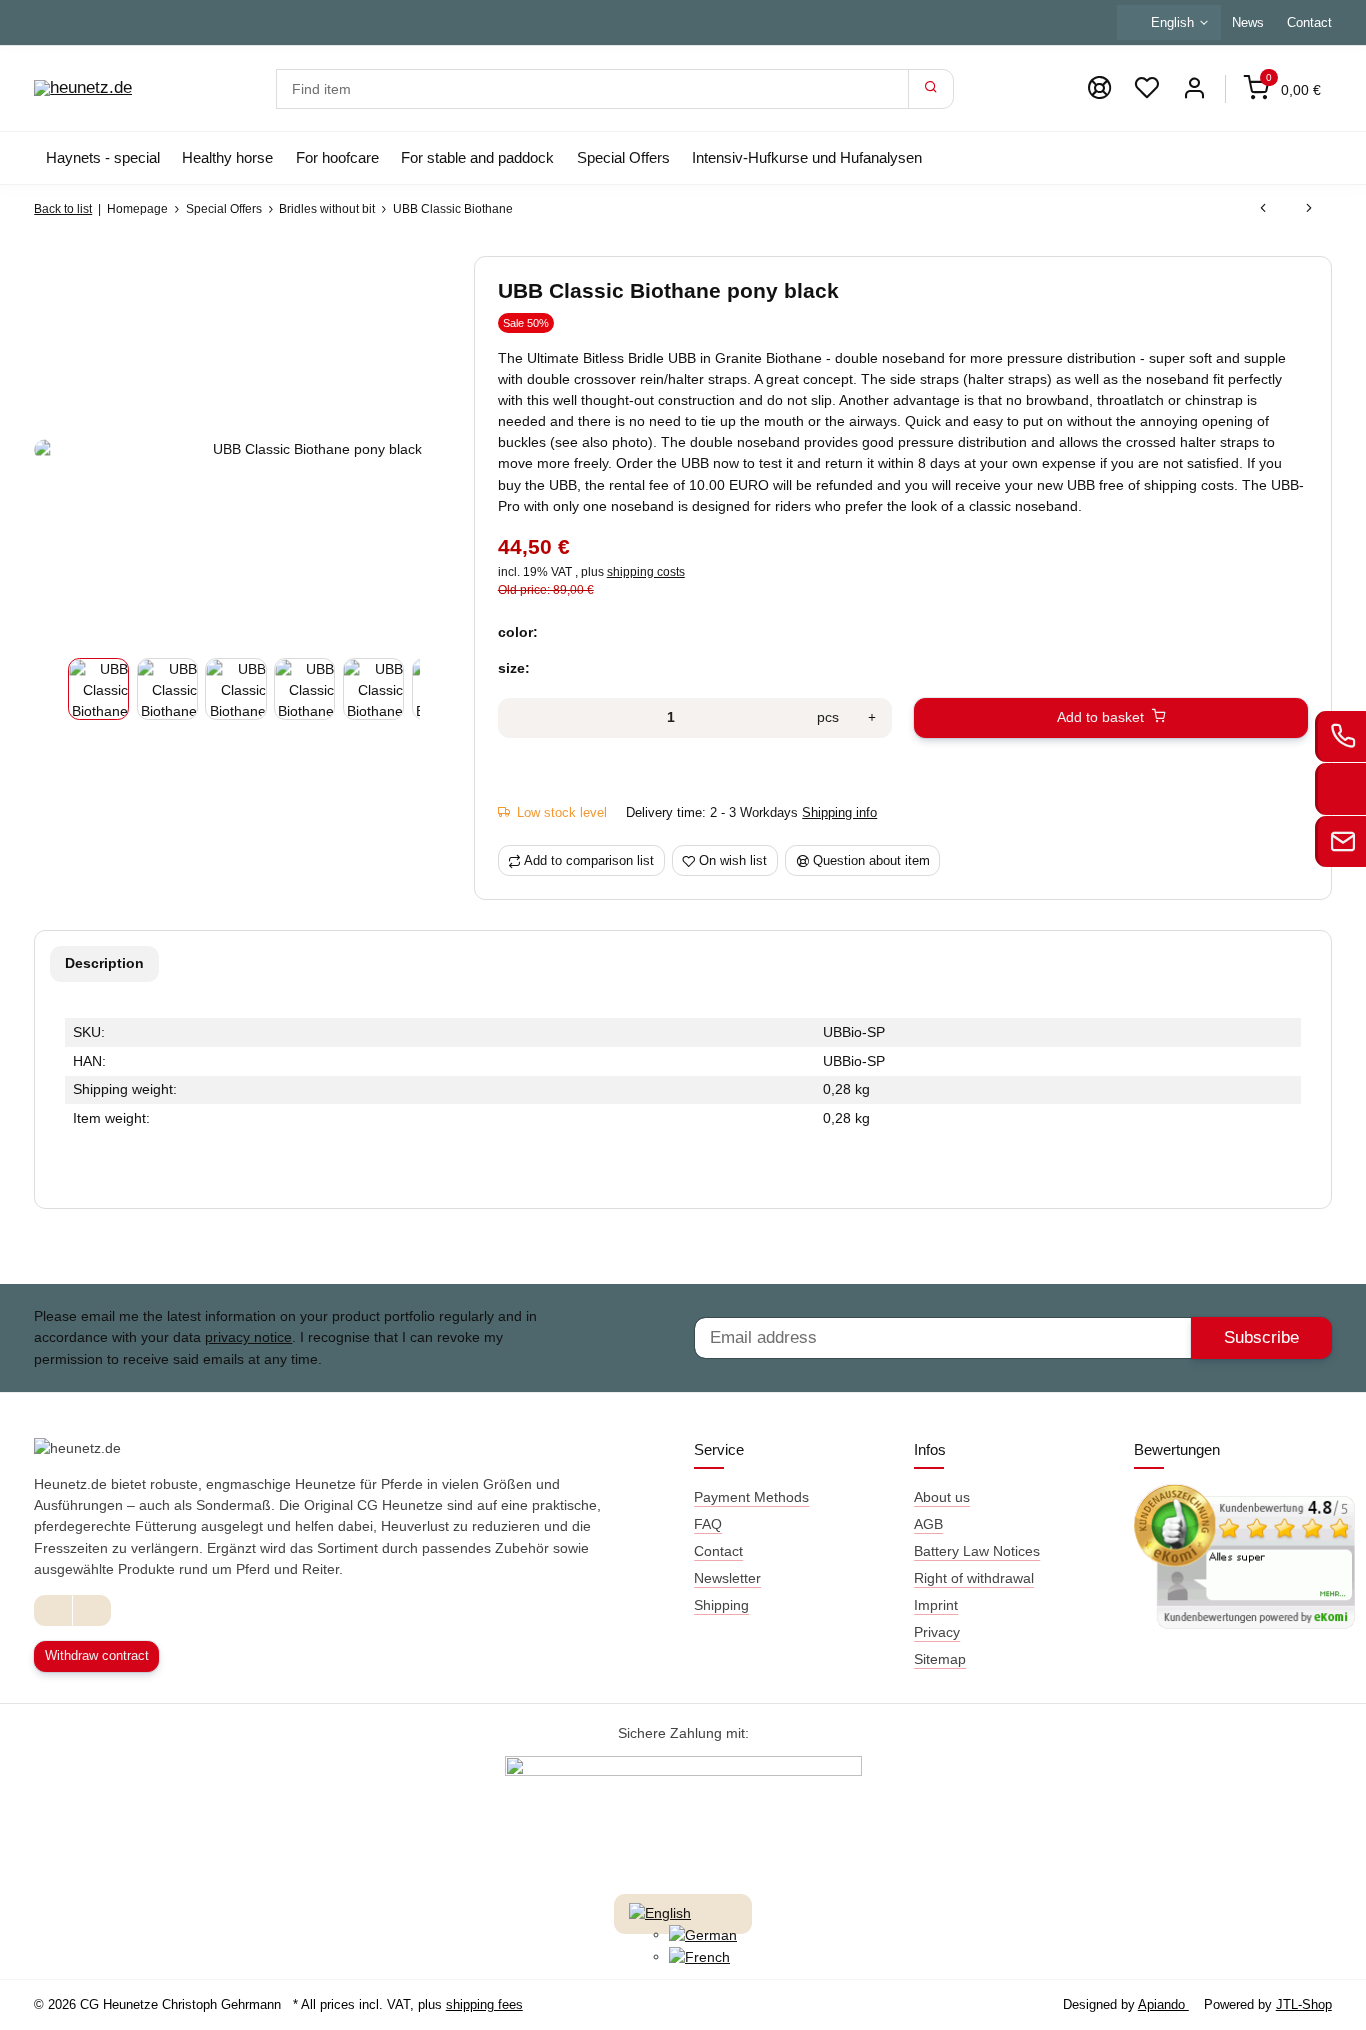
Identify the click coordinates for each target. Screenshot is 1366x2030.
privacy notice (248, 1337)
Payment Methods (751, 1497)
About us (942, 1497)
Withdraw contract (97, 1655)
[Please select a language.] (660, 1913)
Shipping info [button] (839, 812)
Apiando (1163, 2004)
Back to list (63, 209)
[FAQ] (1099, 88)
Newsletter (727, 1578)
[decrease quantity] (519, 718)
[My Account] (1194, 88)
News (1248, 22)
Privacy (937, 1632)
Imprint (936, 1605)
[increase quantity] (872, 718)
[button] (1147, 88)
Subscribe (1261, 1337)
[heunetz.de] (83, 89)
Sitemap (940, 1659)
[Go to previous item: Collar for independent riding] (1263, 209)
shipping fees (484, 2004)
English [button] (1172, 22)
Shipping (721, 1605)
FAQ (708, 1524)
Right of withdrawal (974, 1578)
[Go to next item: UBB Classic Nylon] (1309, 209)
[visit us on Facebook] (53, 1610)
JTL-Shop (1304, 2004)
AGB (928, 1524)
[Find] (931, 89)
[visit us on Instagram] (91, 1610)
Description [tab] (104, 963)
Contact (1309, 22)
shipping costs (646, 572)
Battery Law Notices (977, 1551)
